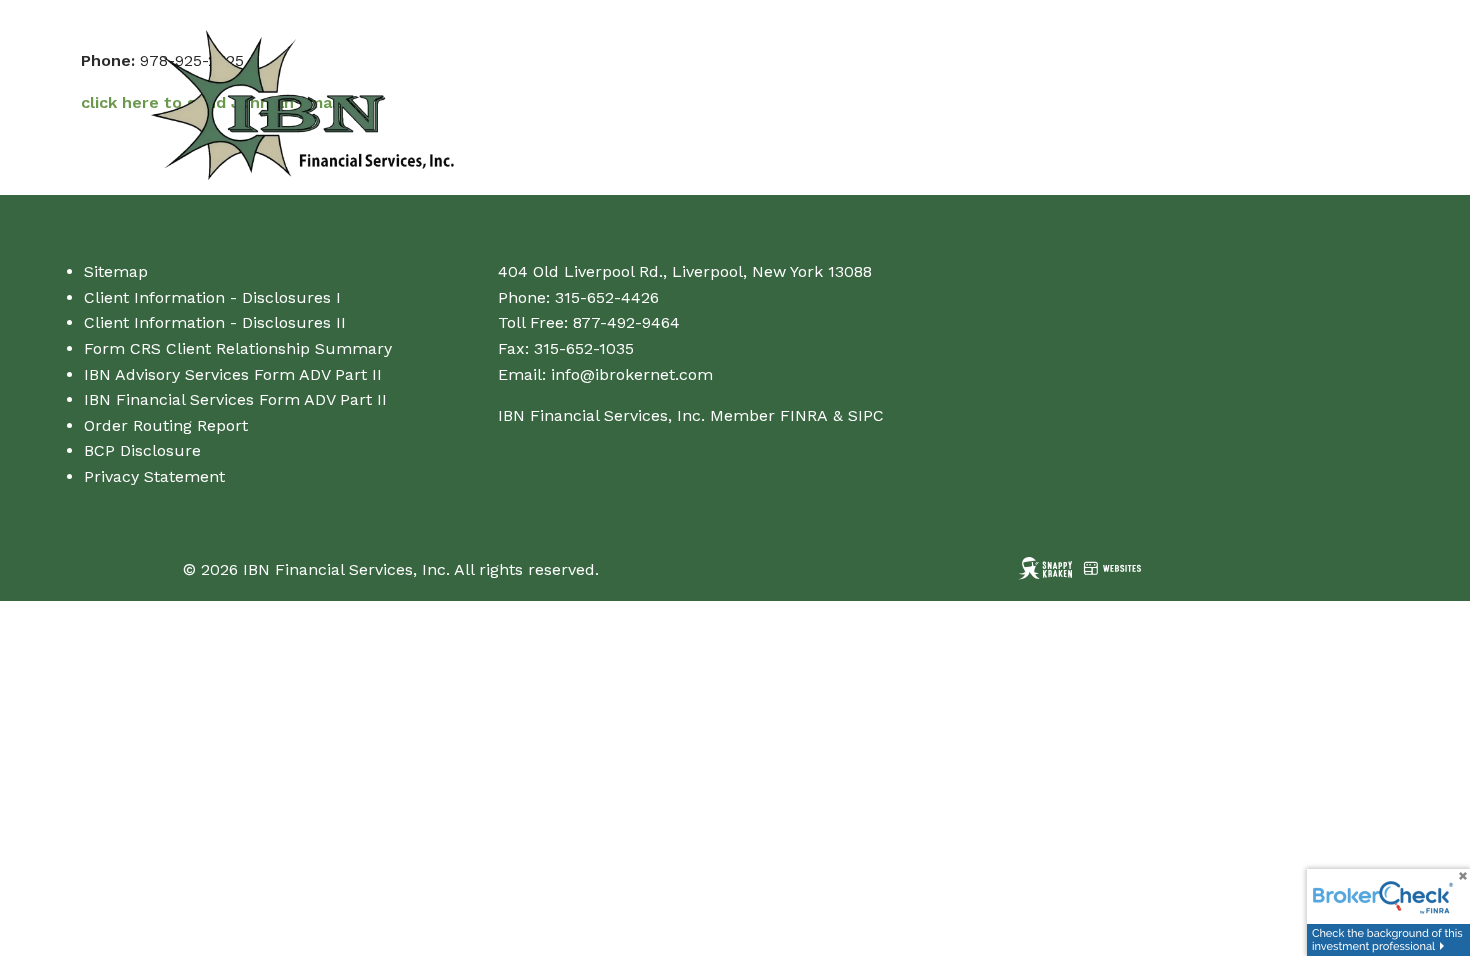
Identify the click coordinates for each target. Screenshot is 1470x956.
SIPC (866, 415)
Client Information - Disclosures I (212, 297)
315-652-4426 (607, 297)
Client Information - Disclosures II (215, 322)
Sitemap (116, 271)
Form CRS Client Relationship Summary (238, 348)
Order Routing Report (166, 425)
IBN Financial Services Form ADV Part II (235, 399)
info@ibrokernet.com (632, 374)
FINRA (804, 415)
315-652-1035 (584, 348)
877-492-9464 (626, 322)
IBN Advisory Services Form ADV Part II (233, 374)
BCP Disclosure (142, 450)
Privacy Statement (154, 476)
